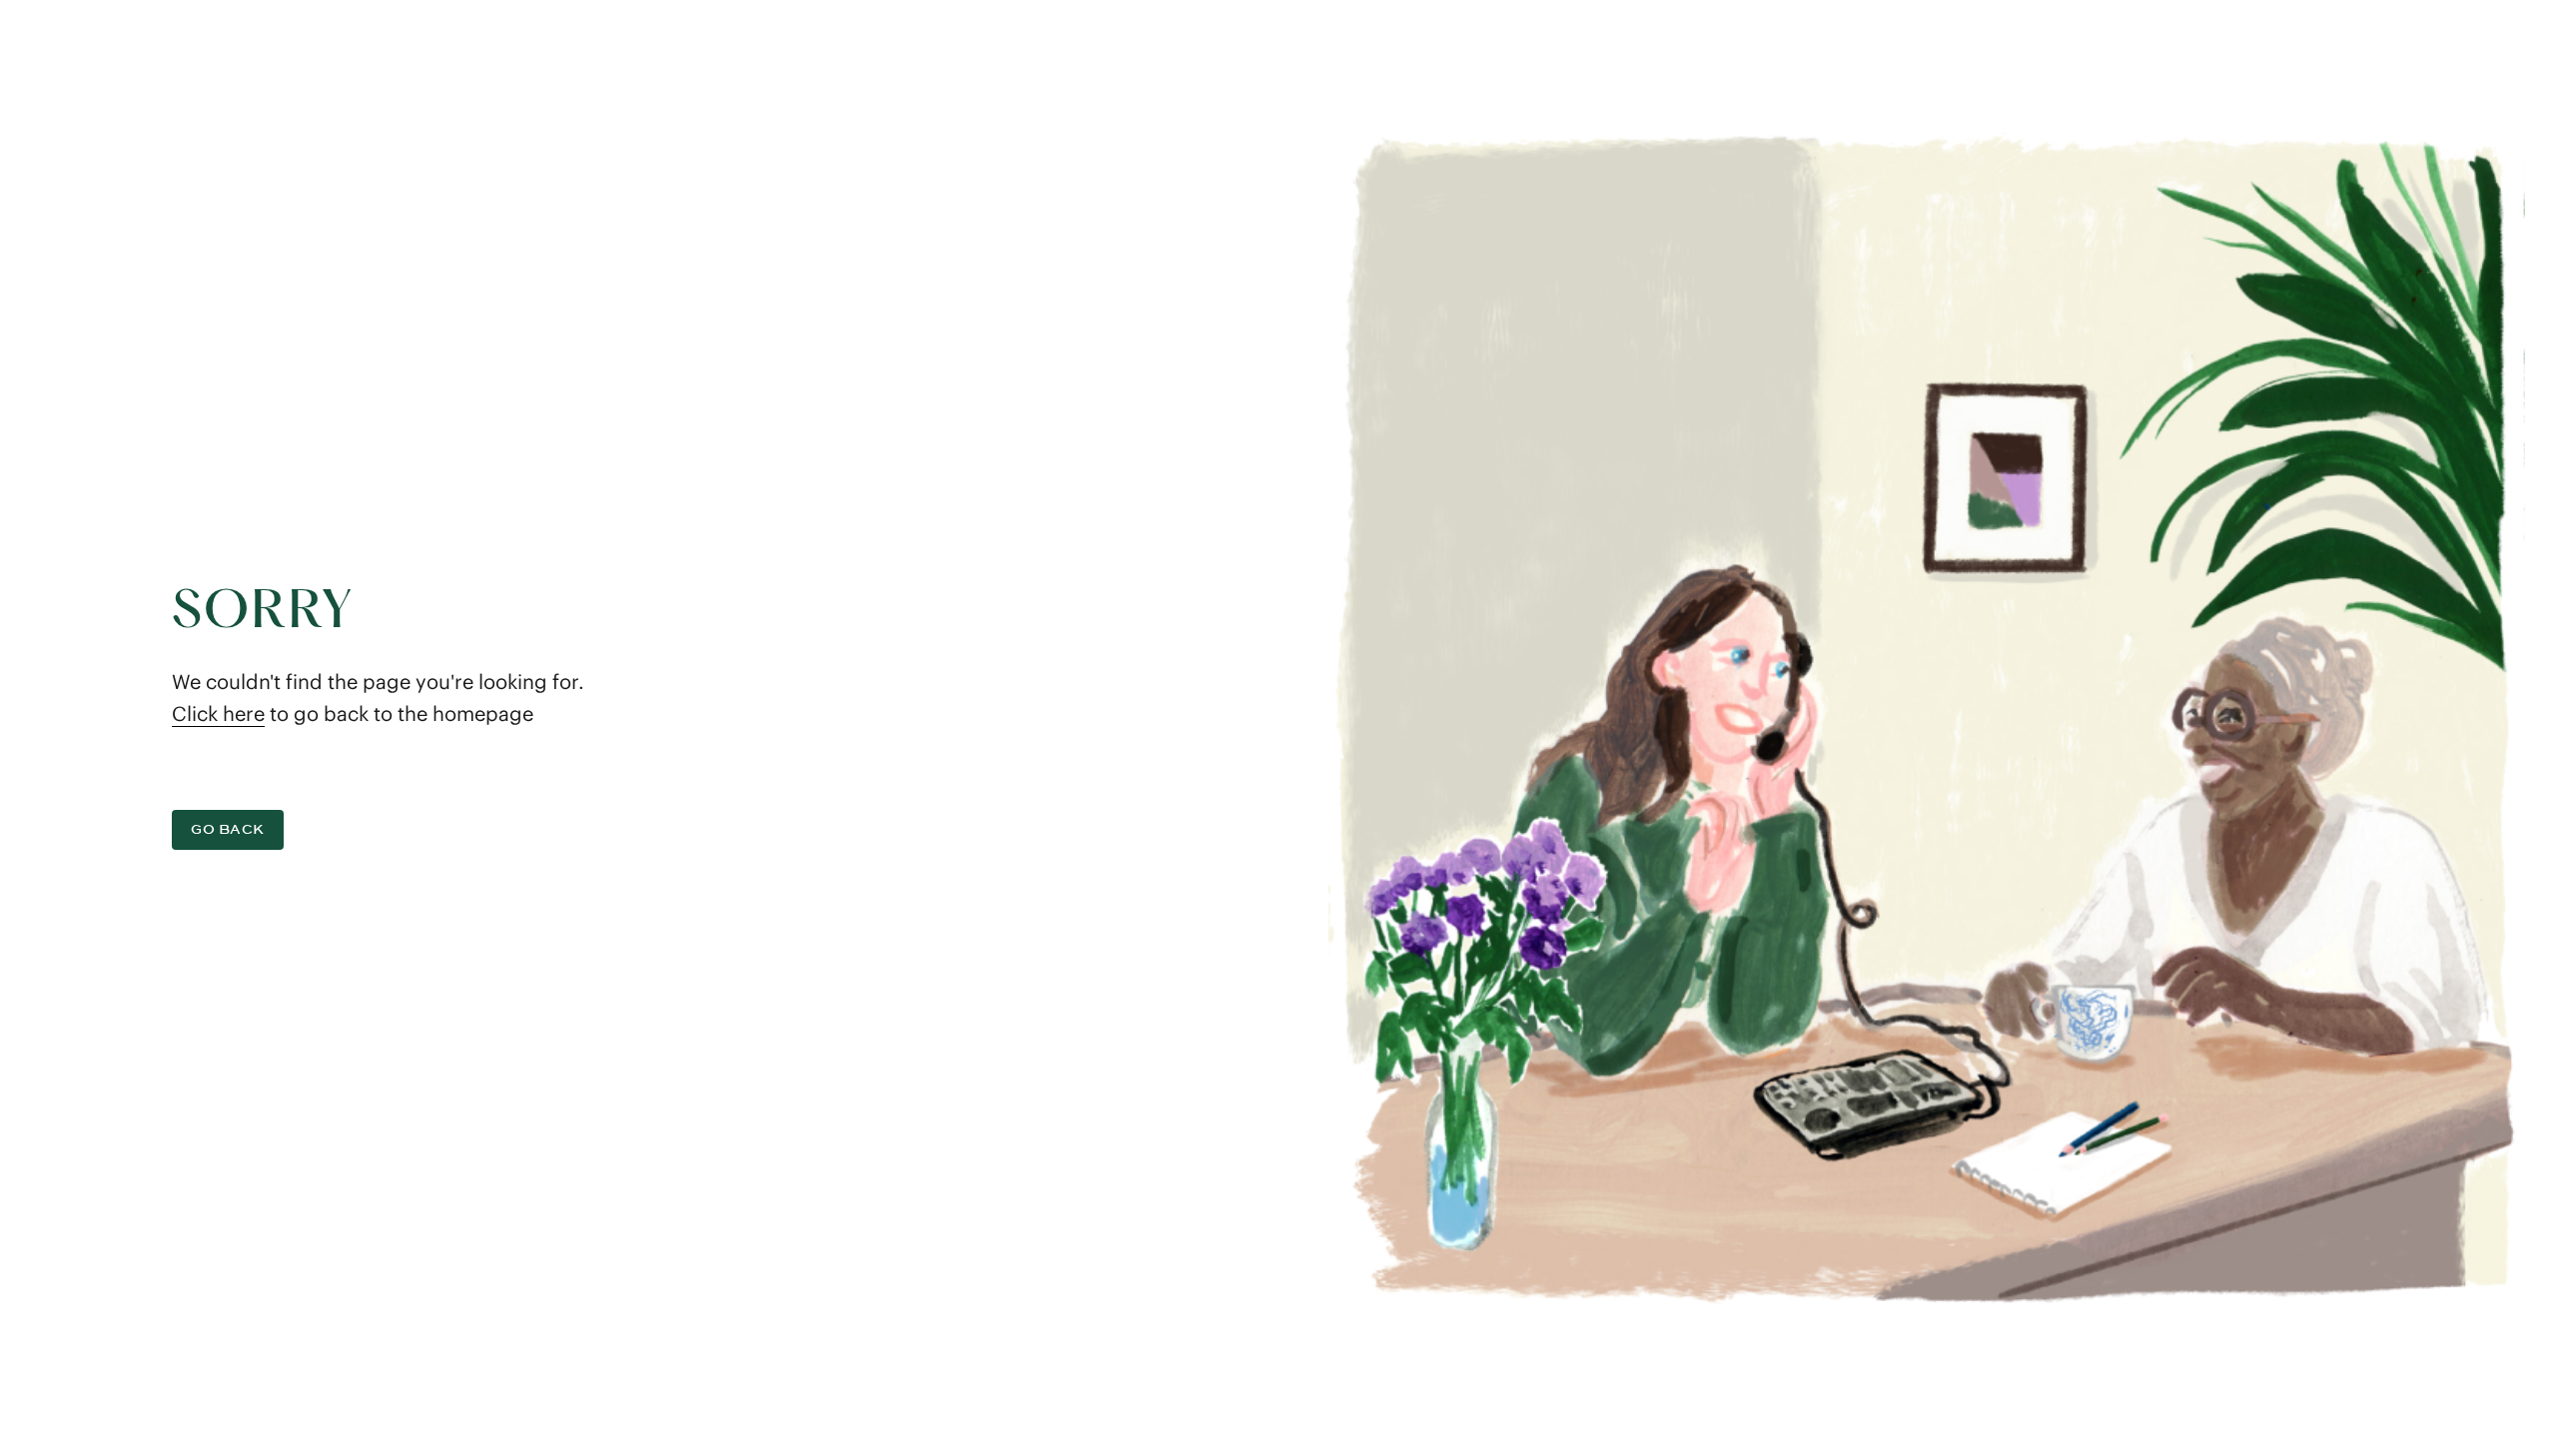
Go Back (228, 829)
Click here (218, 714)
